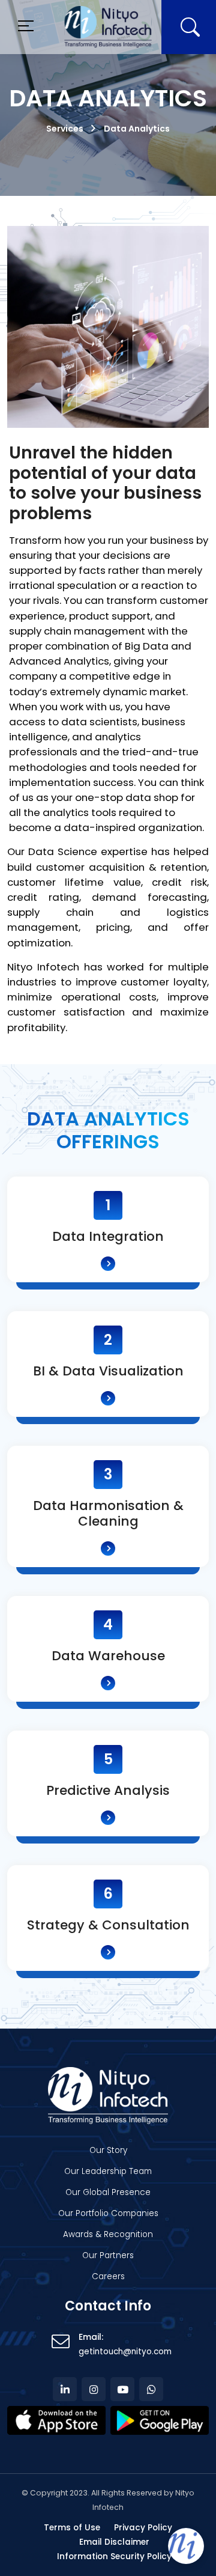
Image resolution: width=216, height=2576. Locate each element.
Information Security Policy (114, 2556)
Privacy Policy (143, 2528)
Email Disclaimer (114, 2542)
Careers (108, 2276)
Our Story (108, 2150)
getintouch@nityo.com (125, 2352)
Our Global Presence (108, 2192)
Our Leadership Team (108, 2171)
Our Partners (108, 2255)
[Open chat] (186, 2546)
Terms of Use (72, 2528)
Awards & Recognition (108, 2234)
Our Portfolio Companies (108, 2213)
